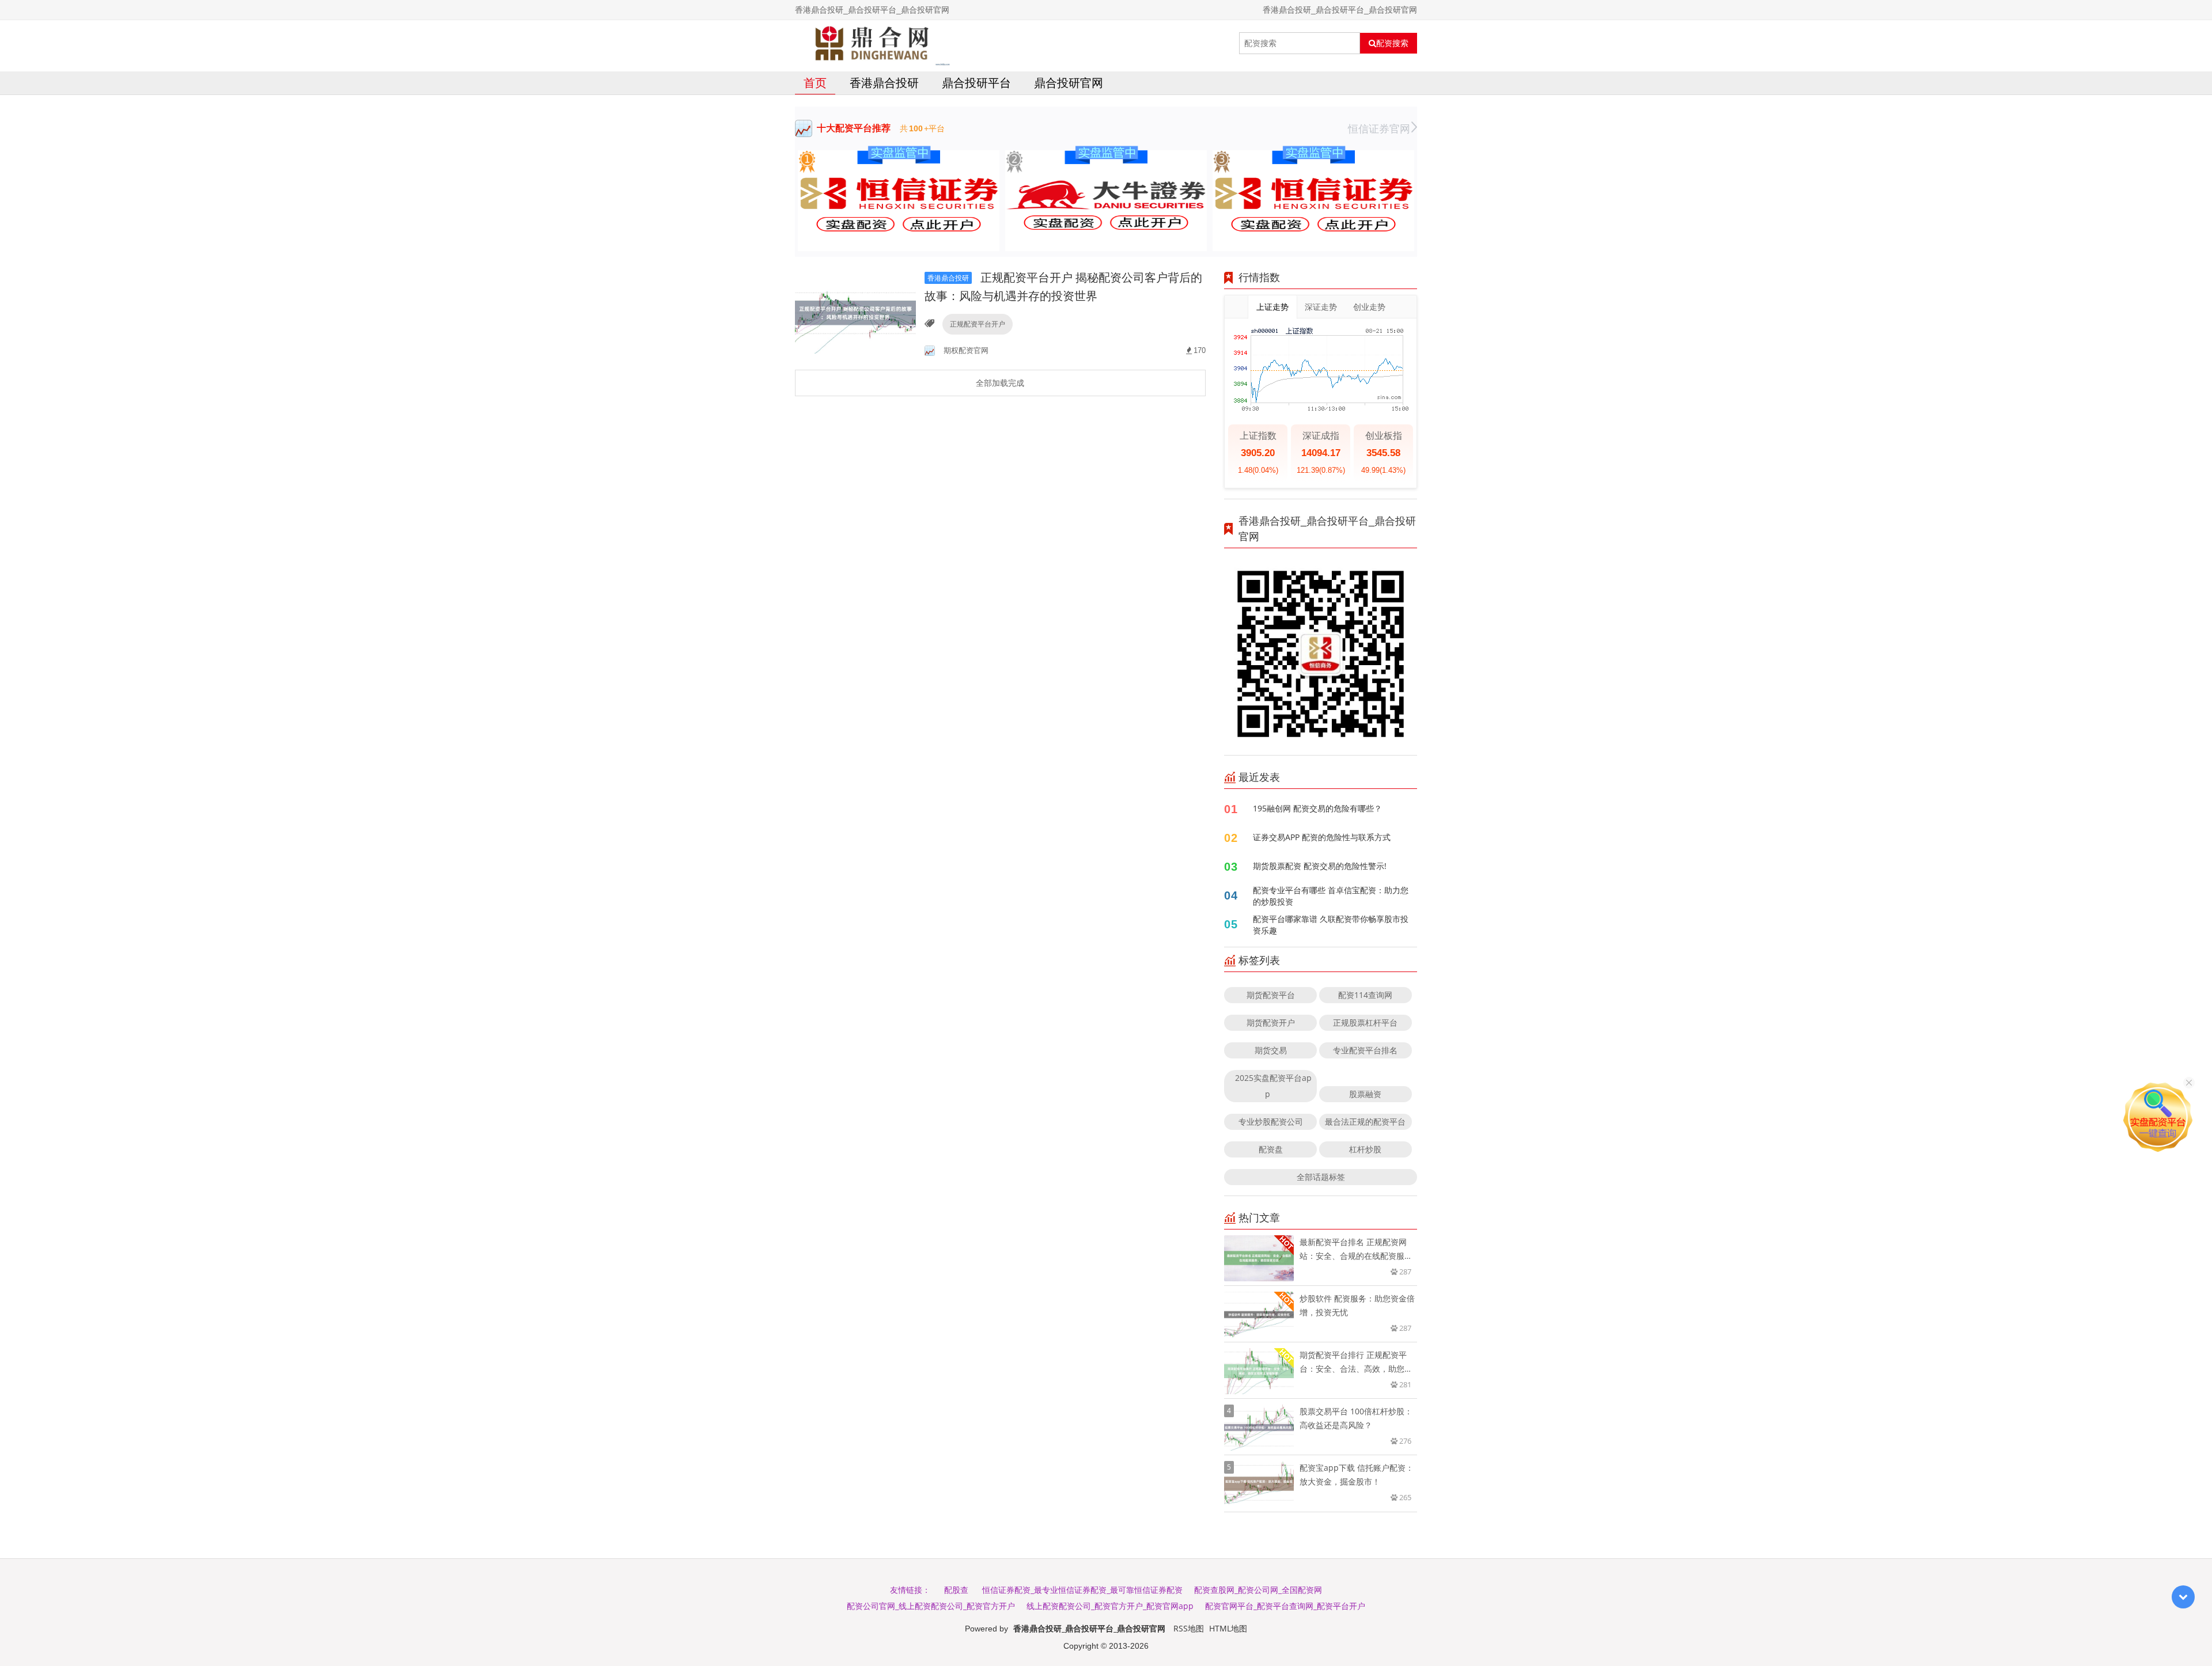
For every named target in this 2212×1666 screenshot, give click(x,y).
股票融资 (1365, 1094)
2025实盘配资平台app (1273, 1086)
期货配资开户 (1271, 1022)
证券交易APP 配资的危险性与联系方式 (1322, 837)
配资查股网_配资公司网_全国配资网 (1258, 1590)
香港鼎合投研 (884, 83)
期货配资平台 (1271, 995)
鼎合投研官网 (1069, 83)
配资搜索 (1392, 43)
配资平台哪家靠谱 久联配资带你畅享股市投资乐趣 (1331, 925)
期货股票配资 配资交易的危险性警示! (1320, 866)
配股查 (956, 1590)
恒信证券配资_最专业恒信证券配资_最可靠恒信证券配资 (1082, 1590)
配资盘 (1271, 1149)
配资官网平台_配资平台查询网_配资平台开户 (1285, 1606)
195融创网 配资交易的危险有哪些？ (1317, 808)
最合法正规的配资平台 (1365, 1122)
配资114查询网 (1365, 995)
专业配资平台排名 (1365, 1050)
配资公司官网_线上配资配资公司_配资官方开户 (931, 1606)
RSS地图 (1189, 1628)
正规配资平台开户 (978, 324)
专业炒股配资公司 (1271, 1122)
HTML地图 (1228, 1628)
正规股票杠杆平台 (1365, 1022)
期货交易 (1271, 1050)
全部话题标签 (1321, 1177)
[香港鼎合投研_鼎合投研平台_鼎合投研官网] (873, 43)
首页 (815, 83)
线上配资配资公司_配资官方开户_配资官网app (1110, 1606)
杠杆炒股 (1365, 1149)
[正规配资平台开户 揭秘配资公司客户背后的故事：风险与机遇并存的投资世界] (855, 312)
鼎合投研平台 (976, 83)
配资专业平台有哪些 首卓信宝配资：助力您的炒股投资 (1331, 896)
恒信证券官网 (1379, 128)
